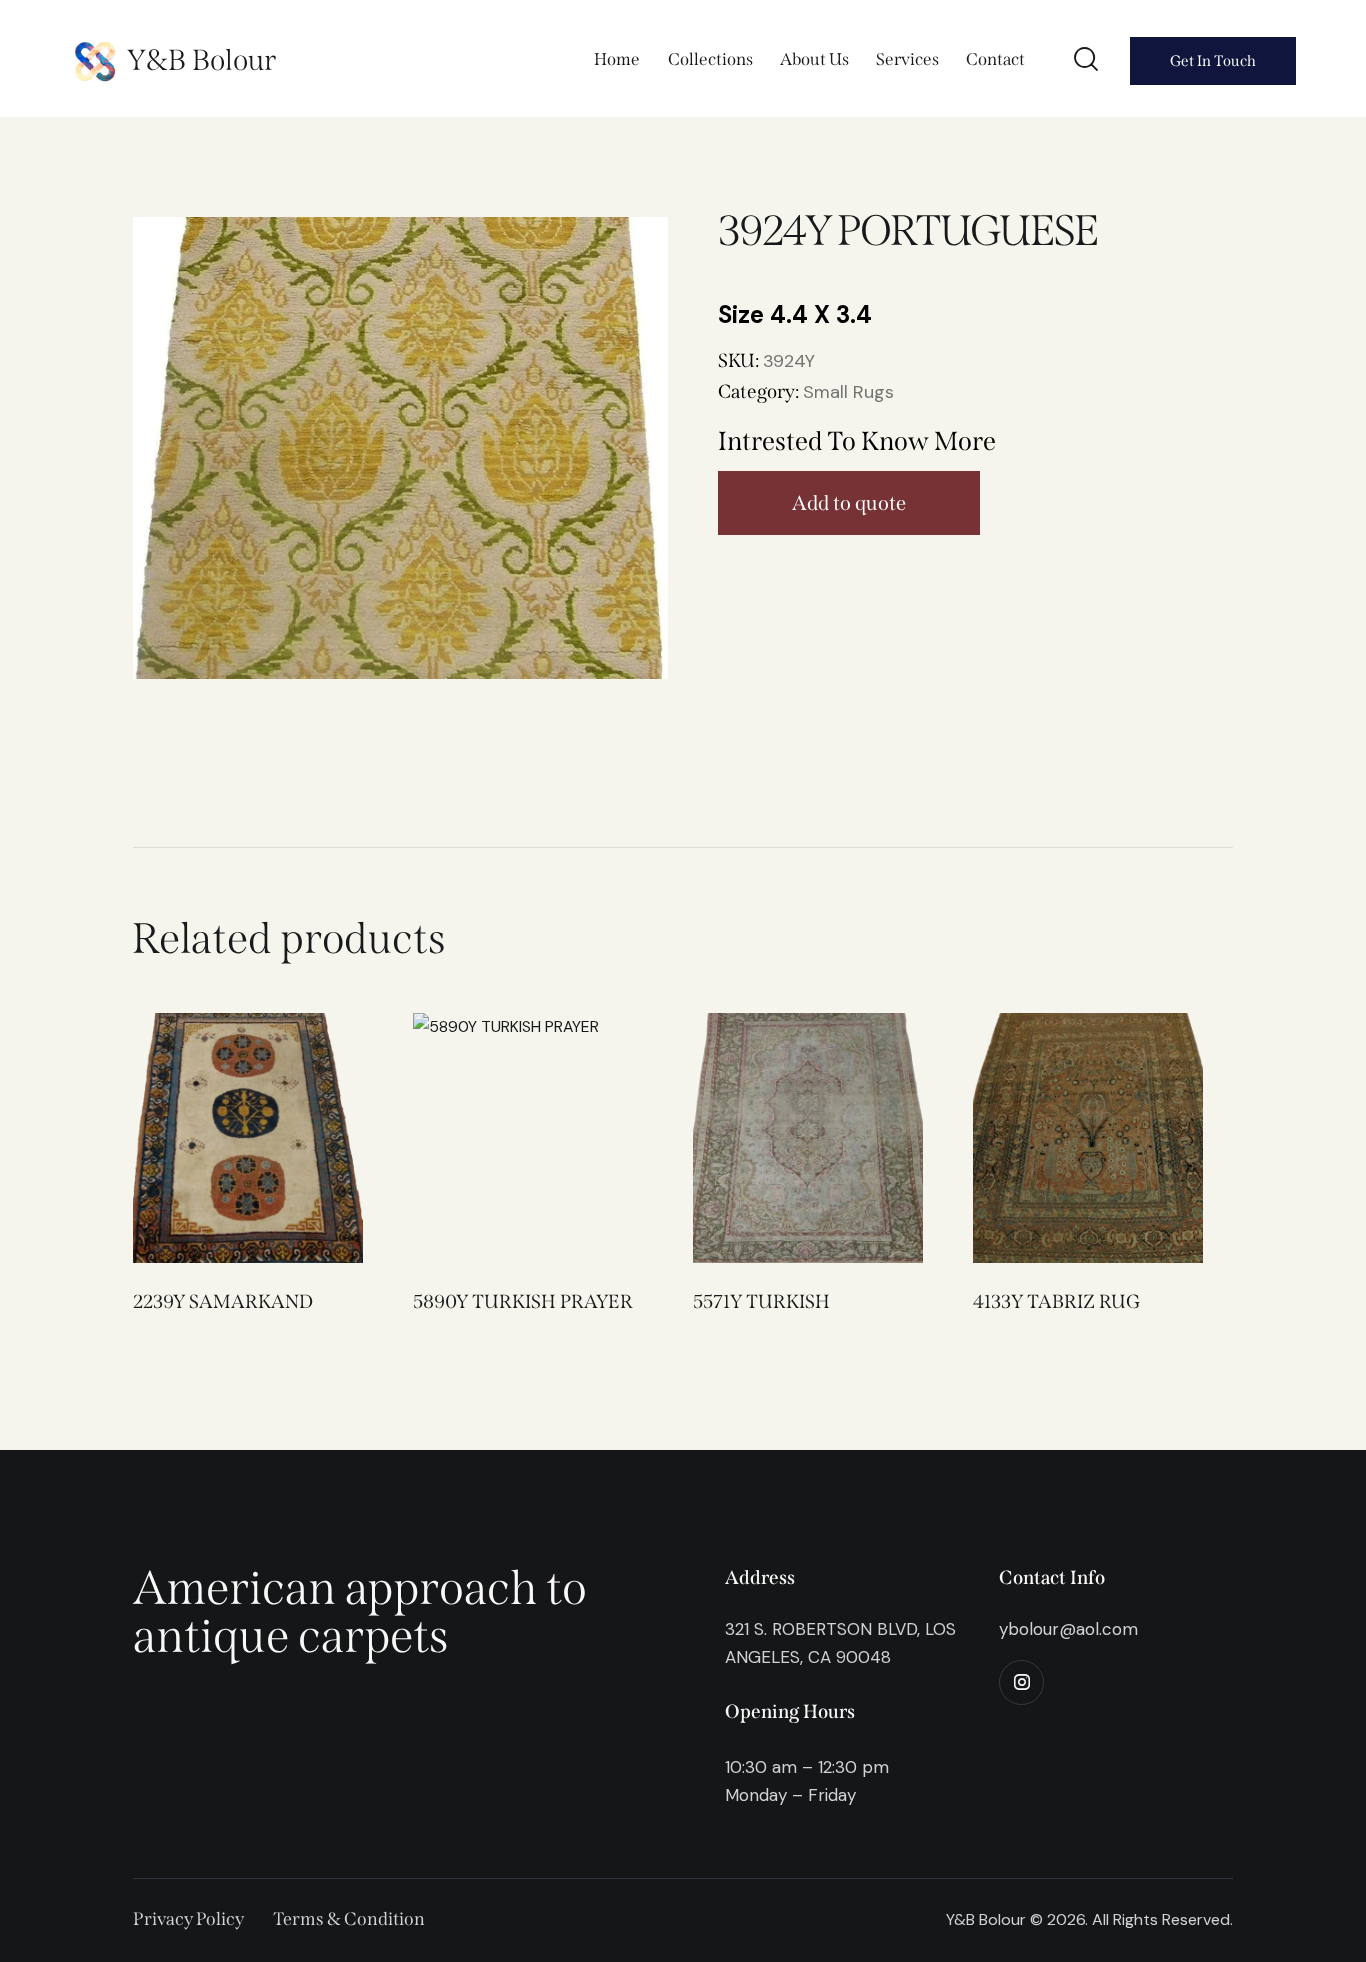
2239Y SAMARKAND (223, 1301)
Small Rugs (848, 392)
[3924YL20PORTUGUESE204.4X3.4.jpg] (400, 448)
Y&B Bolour (201, 60)
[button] (220, 1138)
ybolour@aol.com (1068, 1629)
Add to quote (849, 503)
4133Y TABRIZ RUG (1056, 1301)
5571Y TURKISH (761, 1301)
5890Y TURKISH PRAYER (523, 1301)
